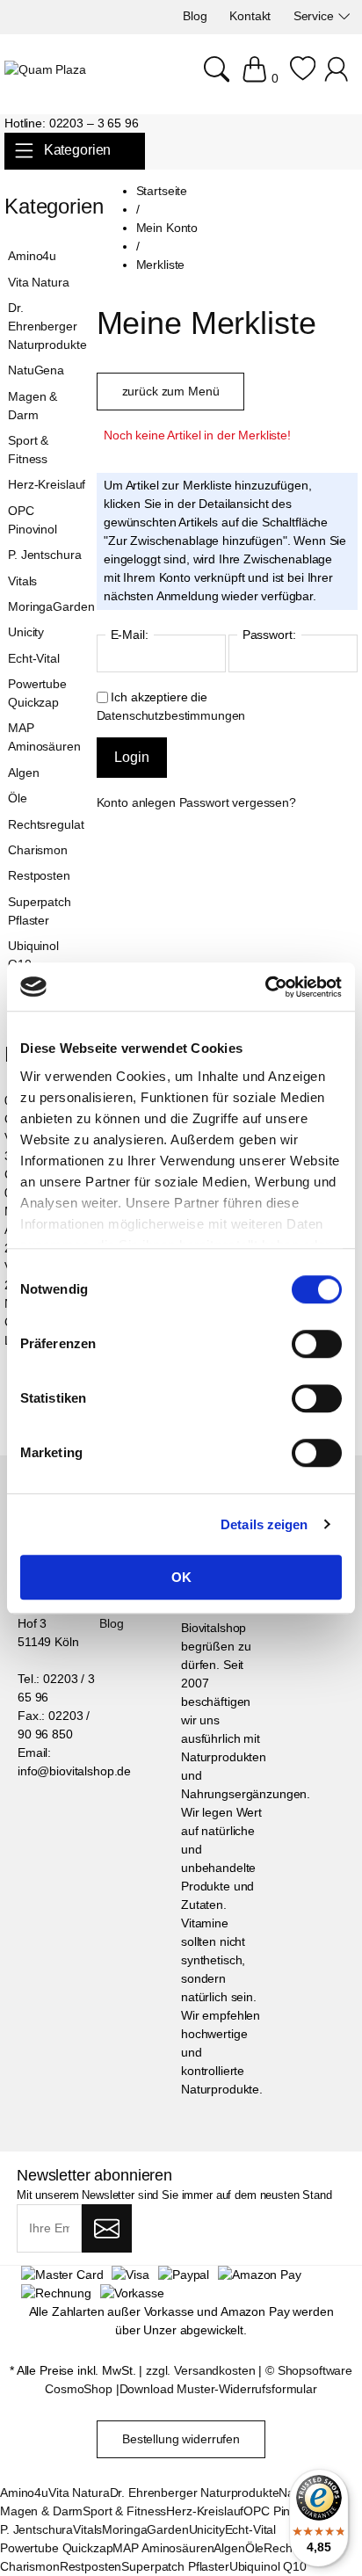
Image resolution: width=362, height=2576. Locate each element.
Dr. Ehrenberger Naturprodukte (47, 326)
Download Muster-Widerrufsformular (218, 2389)
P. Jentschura (44, 555)
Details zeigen (264, 1524)
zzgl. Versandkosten (200, 2370)
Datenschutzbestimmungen (171, 715)
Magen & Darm (33, 406)
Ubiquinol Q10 (33, 955)
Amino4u (32, 256)
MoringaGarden (48, 606)
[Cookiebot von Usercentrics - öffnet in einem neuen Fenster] (265, 987)
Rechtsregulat (46, 824)
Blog (111, 1623)
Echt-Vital (34, 658)
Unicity (26, 632)
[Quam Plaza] (45, 70)
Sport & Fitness (28, 450)
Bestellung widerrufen (181, 2439)
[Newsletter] (107, 2229)
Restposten (39, 875)
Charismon (38, 850)
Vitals (22, 581)
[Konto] (339, 78)
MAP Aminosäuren (44, 737)
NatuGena (36, 370)
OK (181, 1577)
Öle (18, 798)
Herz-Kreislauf (47, 484)
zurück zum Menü (171, 391)
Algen (23, 773)
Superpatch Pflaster (40, 911)
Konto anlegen (136, 802)
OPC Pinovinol (33, 520)
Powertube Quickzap (37, 693)
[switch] (317, 1346)
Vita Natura (38, 282)
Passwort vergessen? (238, 802)
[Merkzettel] (303, 78)
